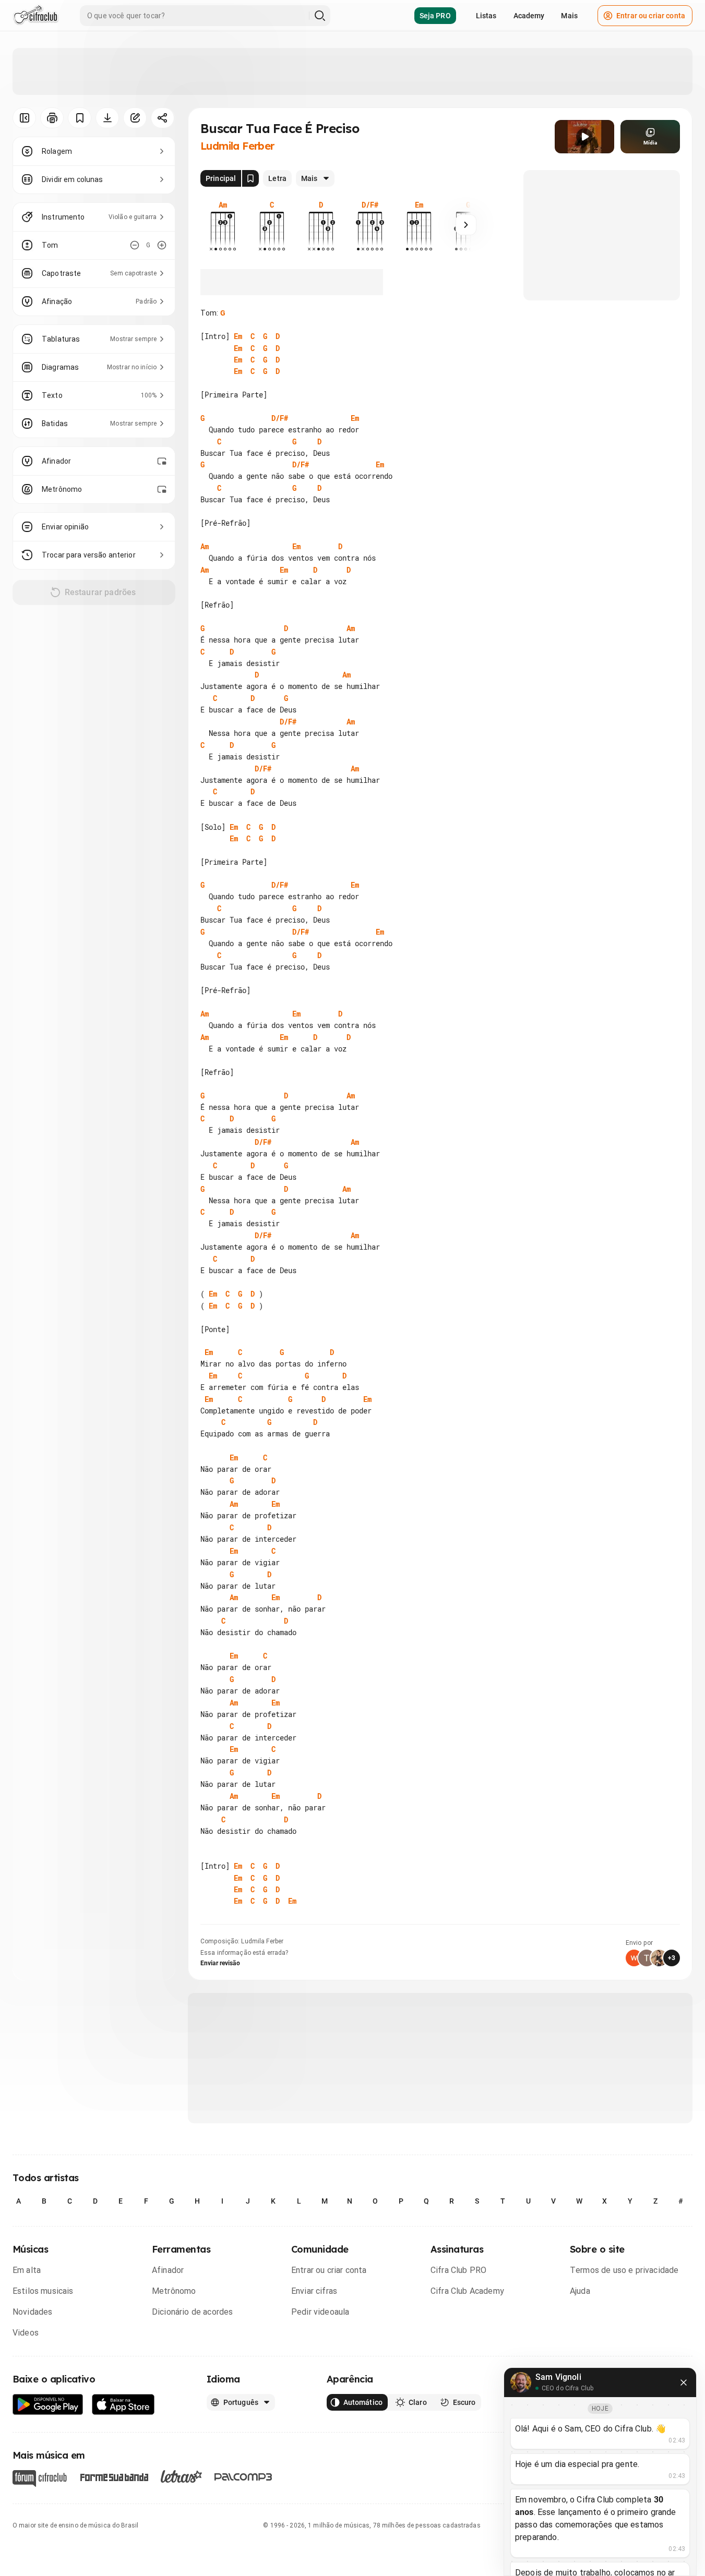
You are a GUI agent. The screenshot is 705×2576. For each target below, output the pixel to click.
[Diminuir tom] (135, 245)
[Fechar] (684, 2383)
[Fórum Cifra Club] (40, 2478)
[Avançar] (466, 225)
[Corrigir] (135, 118)
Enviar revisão (220, 1963)
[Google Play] (48, 2405)
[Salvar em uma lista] (80, 118)
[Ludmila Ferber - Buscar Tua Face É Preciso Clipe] (584, 137)
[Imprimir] (52, 118)
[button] (584, 137)
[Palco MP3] (243, 2477)
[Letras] (181, 2476)
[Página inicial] (36, 16)
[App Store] (123, 2405)
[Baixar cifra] (107, 118)
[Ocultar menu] (24, 118)
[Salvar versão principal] (250, 178)
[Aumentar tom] (162, 245)
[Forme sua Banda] (114, 2476)
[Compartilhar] (163, 118)
